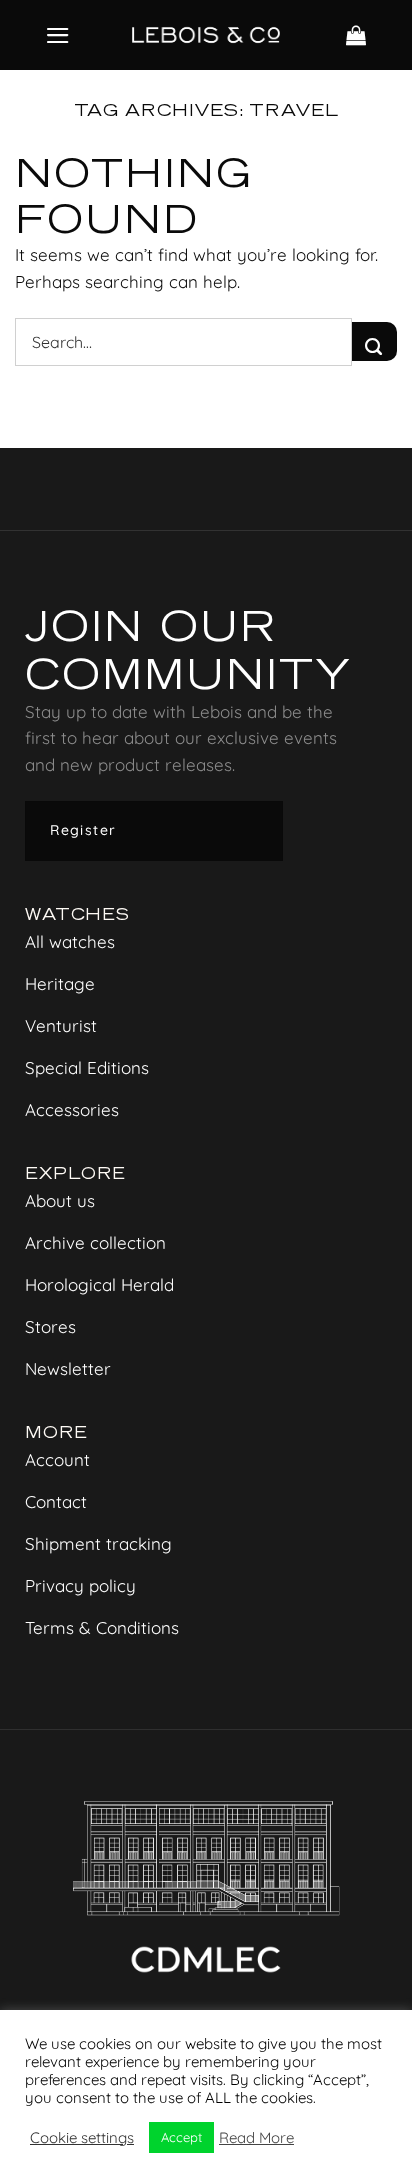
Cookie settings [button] (82, 2138)
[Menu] (58, 35)
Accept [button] (181, 2137)
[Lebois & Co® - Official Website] (206, 35)
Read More (256, 2138)
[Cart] (356, 35)
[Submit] (374, 341)
